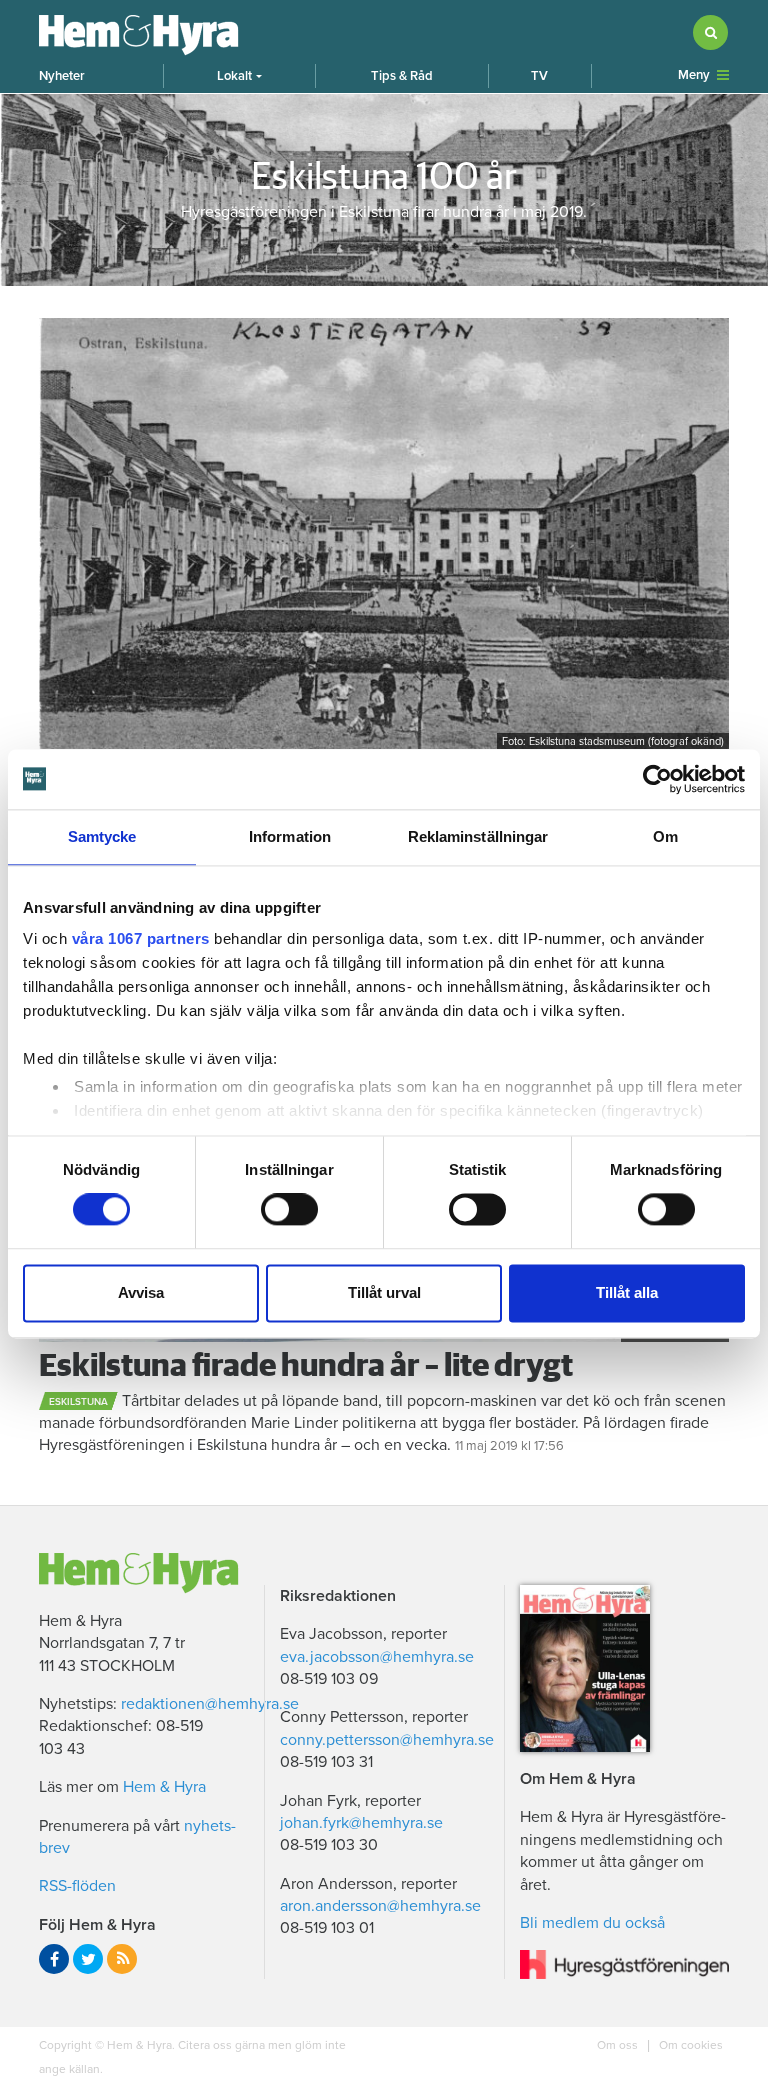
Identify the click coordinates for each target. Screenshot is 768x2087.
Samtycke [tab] (102, 836)
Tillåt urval (384, 1292)
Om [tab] (665, 836)
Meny (694, 75)
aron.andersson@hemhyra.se (380, 1906)
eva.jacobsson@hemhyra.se (377, 1657)
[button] (239, 76)
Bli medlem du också (592, 1923)
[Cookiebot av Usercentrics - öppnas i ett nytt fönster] (657, 779)
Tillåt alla (627, 1292)
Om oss (619, 2045)
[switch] (289, 1210)
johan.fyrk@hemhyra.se (361, 1823)
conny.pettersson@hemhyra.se (387, 1740)
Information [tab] (290, 836)
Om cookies (689, 2045)
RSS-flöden (77, 1886)
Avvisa (141, 1292)
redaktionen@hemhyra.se (210, 1704)
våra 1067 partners (141, 938)
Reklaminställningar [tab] (478, 836)
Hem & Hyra (164, 1787)
